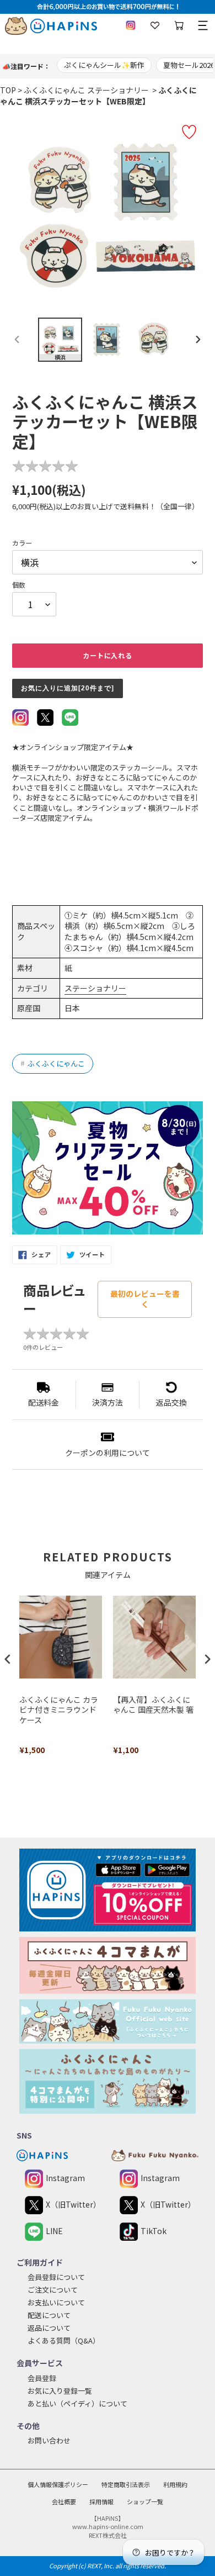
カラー (22, 543)
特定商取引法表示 (126, 2484)
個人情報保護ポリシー (58, 2484)
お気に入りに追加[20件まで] (68, 688)
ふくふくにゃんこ (53, 1063)
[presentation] (8, 1659)
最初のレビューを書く (145, 1299)
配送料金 (44, 1402)
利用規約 (175, 2484)
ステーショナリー (95, 988)
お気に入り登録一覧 (60, 2391)
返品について (49, 2328)
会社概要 (64, 2501)
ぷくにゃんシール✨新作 (104, 65)
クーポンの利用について (108, 1453)
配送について (49, 2315)
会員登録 (42, 2378)
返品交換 (171, 1402)
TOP (8, 90)
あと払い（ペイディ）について (77, 2403)
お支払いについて (56, 2302)
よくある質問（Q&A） (64, 2340)
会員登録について (56, 2277)
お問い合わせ (49, 2440)
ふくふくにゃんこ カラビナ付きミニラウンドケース (59, 1710)
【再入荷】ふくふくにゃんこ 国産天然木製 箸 (153, 1705)
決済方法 (108, 1402)
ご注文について (53, 2290)
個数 (19, 585)
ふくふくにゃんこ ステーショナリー (86, 90)
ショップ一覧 (145, 2501)
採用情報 (101, 2501)
